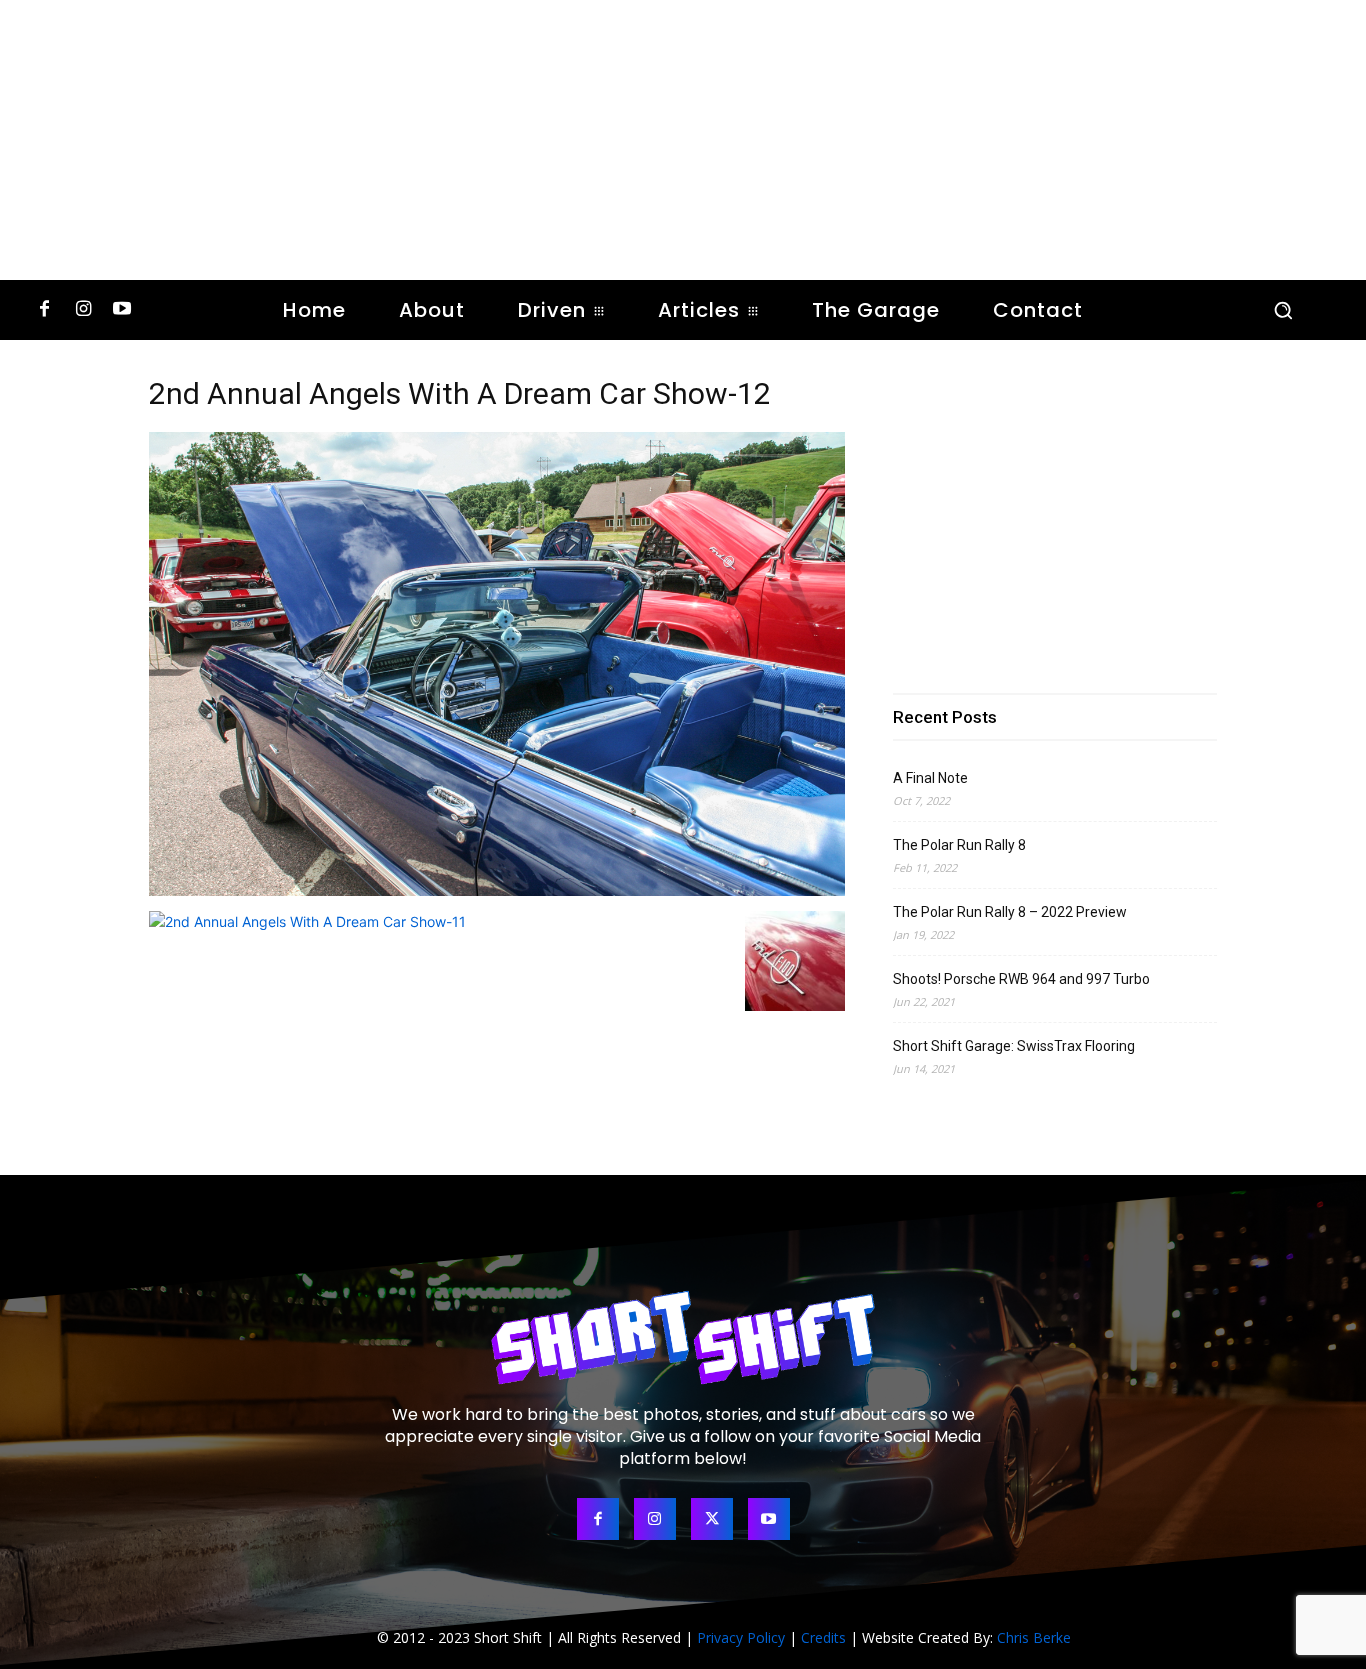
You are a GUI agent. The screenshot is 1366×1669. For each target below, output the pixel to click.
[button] (1283, 310)
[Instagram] (83, 310)
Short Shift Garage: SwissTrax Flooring (1014, 1046)
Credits (823, 1637)
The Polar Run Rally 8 (959, 845)
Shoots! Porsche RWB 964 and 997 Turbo (1021, 979)
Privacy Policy (741, 1637)
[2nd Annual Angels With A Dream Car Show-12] (497, 890)
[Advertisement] (683, 140)
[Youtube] (122, 310)
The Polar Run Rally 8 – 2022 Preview (1010, 912)
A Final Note (930, 778)
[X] (712, 1519)
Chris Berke (1034, 1637)
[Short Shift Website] (683, 1337)
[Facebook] (44, 310)
